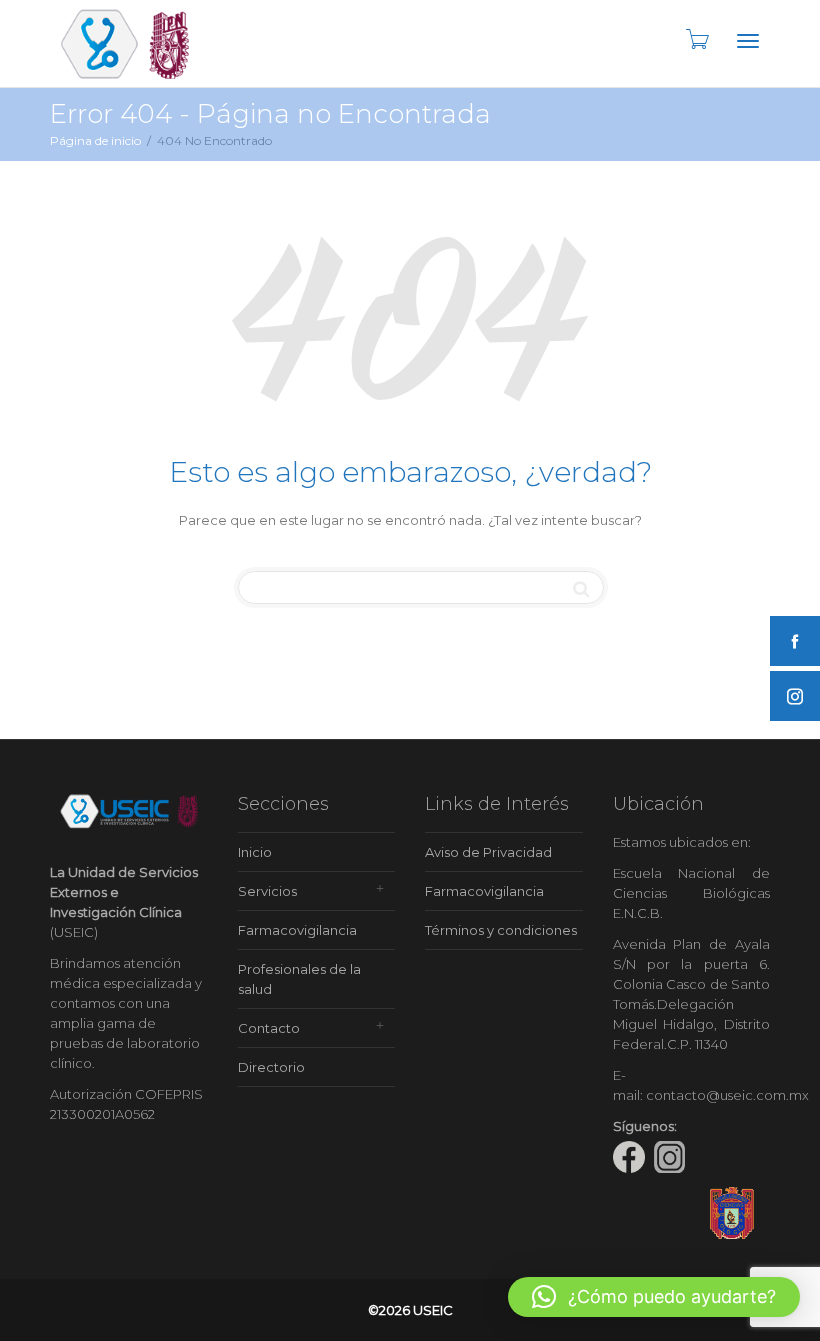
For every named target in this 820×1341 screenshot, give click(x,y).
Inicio (255, 852)
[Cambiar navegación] (748, 41)
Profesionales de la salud (299, 979)
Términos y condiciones (501, 930)
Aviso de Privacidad (488, 852)
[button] (654, 1297)
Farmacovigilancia (297, 930)
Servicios (267, 891)
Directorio (271, 1067)
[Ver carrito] (696, 39)
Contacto (269, 1028)
